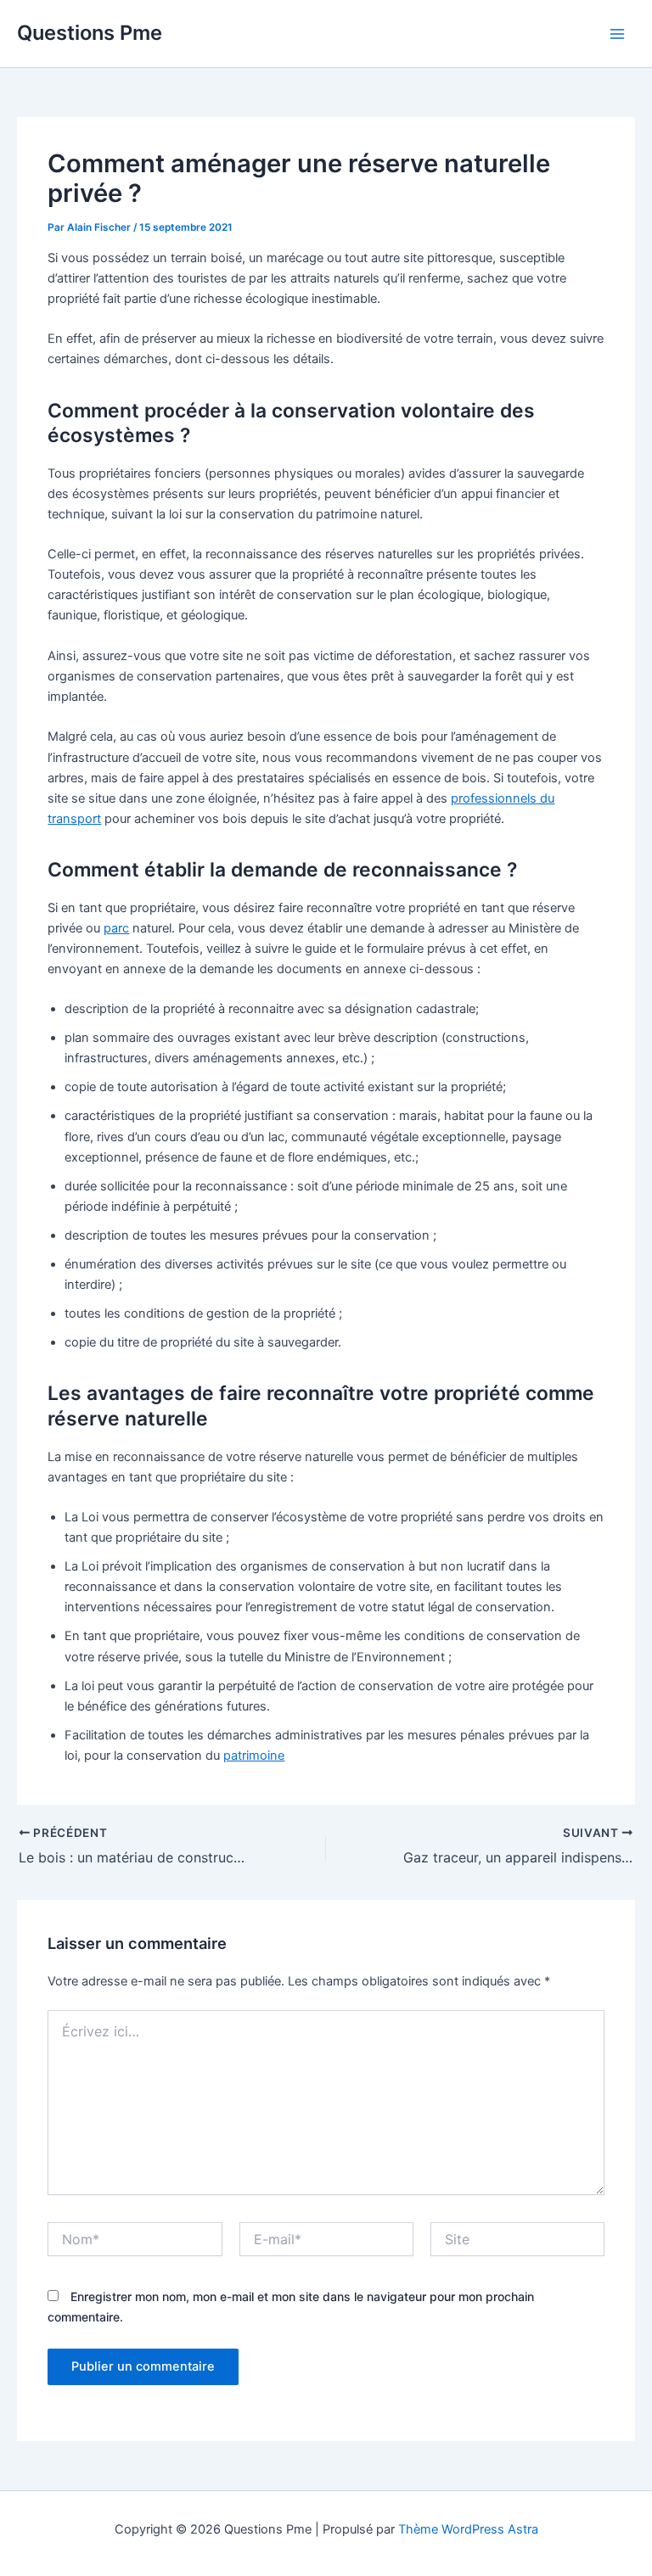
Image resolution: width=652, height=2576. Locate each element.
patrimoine (254, 1756)
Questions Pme (90, 33)
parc (116, 928)
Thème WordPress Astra (468, 2529)
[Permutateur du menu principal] (617, 34)
